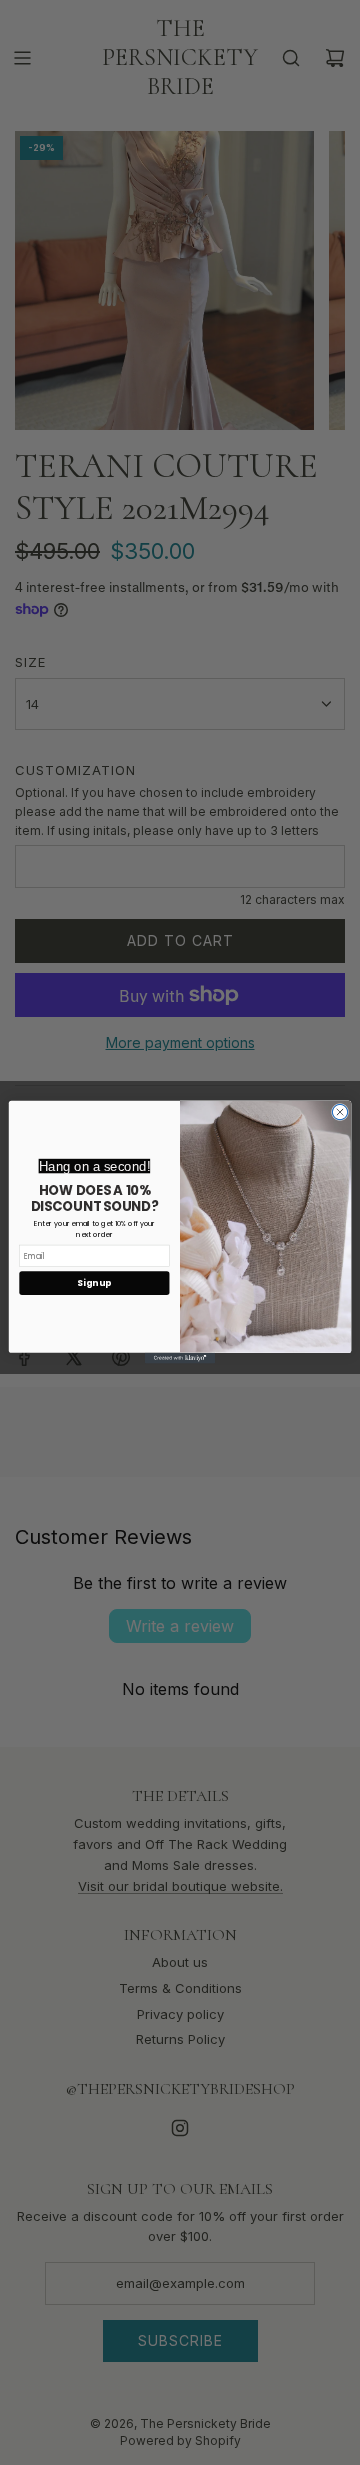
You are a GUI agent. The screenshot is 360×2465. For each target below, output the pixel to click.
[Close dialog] (339, 1112)
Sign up (94, 1283)
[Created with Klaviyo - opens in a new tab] (180, 1358)
